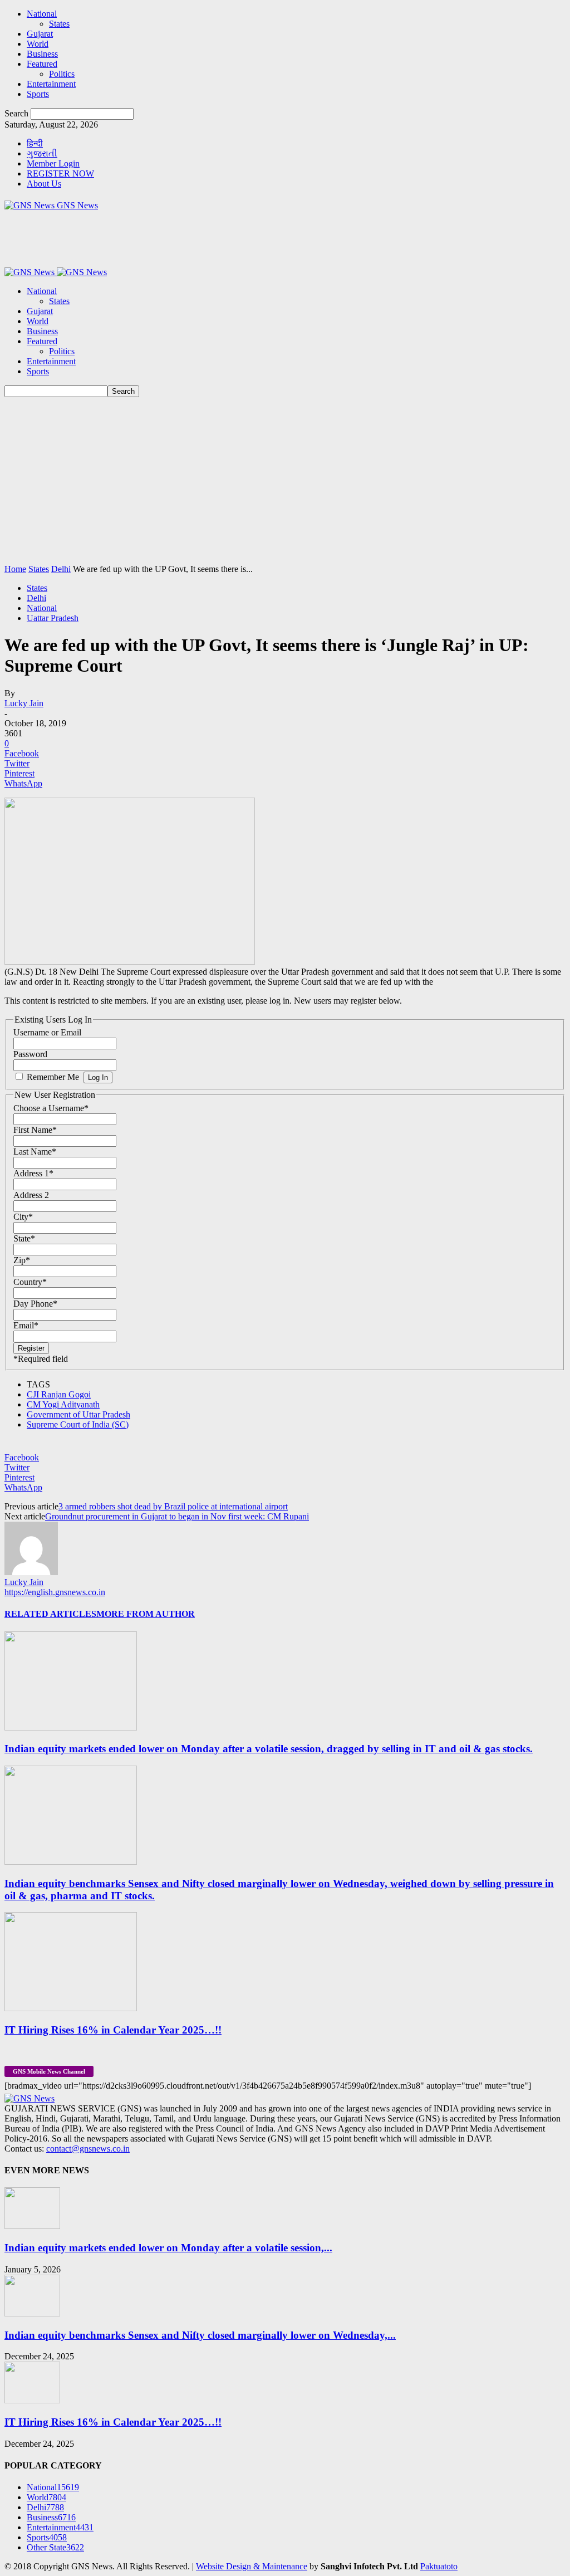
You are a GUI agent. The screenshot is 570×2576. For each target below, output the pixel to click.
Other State (55, 2547)
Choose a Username (51, 1108)
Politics (62, 74)
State (24, 1238)
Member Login (53, 163)
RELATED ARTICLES (50, 1614)
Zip (22, 1260)
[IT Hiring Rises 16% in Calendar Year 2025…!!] (71, 2008)
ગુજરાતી (42, 153)
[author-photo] (31, 1572)
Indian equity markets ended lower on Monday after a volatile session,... (168, 2248)
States (59, 24)
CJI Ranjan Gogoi (59, 1394)
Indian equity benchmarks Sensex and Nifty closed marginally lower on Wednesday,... (200, 2335)
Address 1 (33, 1173)
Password (30, 1054)
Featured (42, 64)
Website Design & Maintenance (252, 2566)
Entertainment (51, 84)
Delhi (61, 569)
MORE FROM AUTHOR (146, 1614)
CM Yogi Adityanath (63, 1404)
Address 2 (31, 1195)
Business (42, 54)
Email (26, 1325)
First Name (35, 1130)
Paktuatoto (439, 2566)
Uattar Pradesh (53, 618)
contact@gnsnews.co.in (88, 2149)
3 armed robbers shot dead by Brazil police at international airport (173, 1506)
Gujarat (40, 34)
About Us (44, 184)
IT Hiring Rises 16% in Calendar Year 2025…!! (113, 2030)
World (38, 44)
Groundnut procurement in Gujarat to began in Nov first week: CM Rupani (177, 1516)
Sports (38, 94)
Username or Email (47, 1032)
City (23, 1217)
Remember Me (53, 1077)
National (42, 14)
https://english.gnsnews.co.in (55, 1592)
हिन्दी (35, 143)
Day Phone (35, 1304)
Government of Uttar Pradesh (78, 1414)
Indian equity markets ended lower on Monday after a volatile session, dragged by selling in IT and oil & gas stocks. (269, 1749)
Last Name (35, 1152)
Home (15, 569)
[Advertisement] (285, 481)
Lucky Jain (24, 703)
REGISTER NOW (60, 173)
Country (30, 1282)
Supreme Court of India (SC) (78, 1424)
